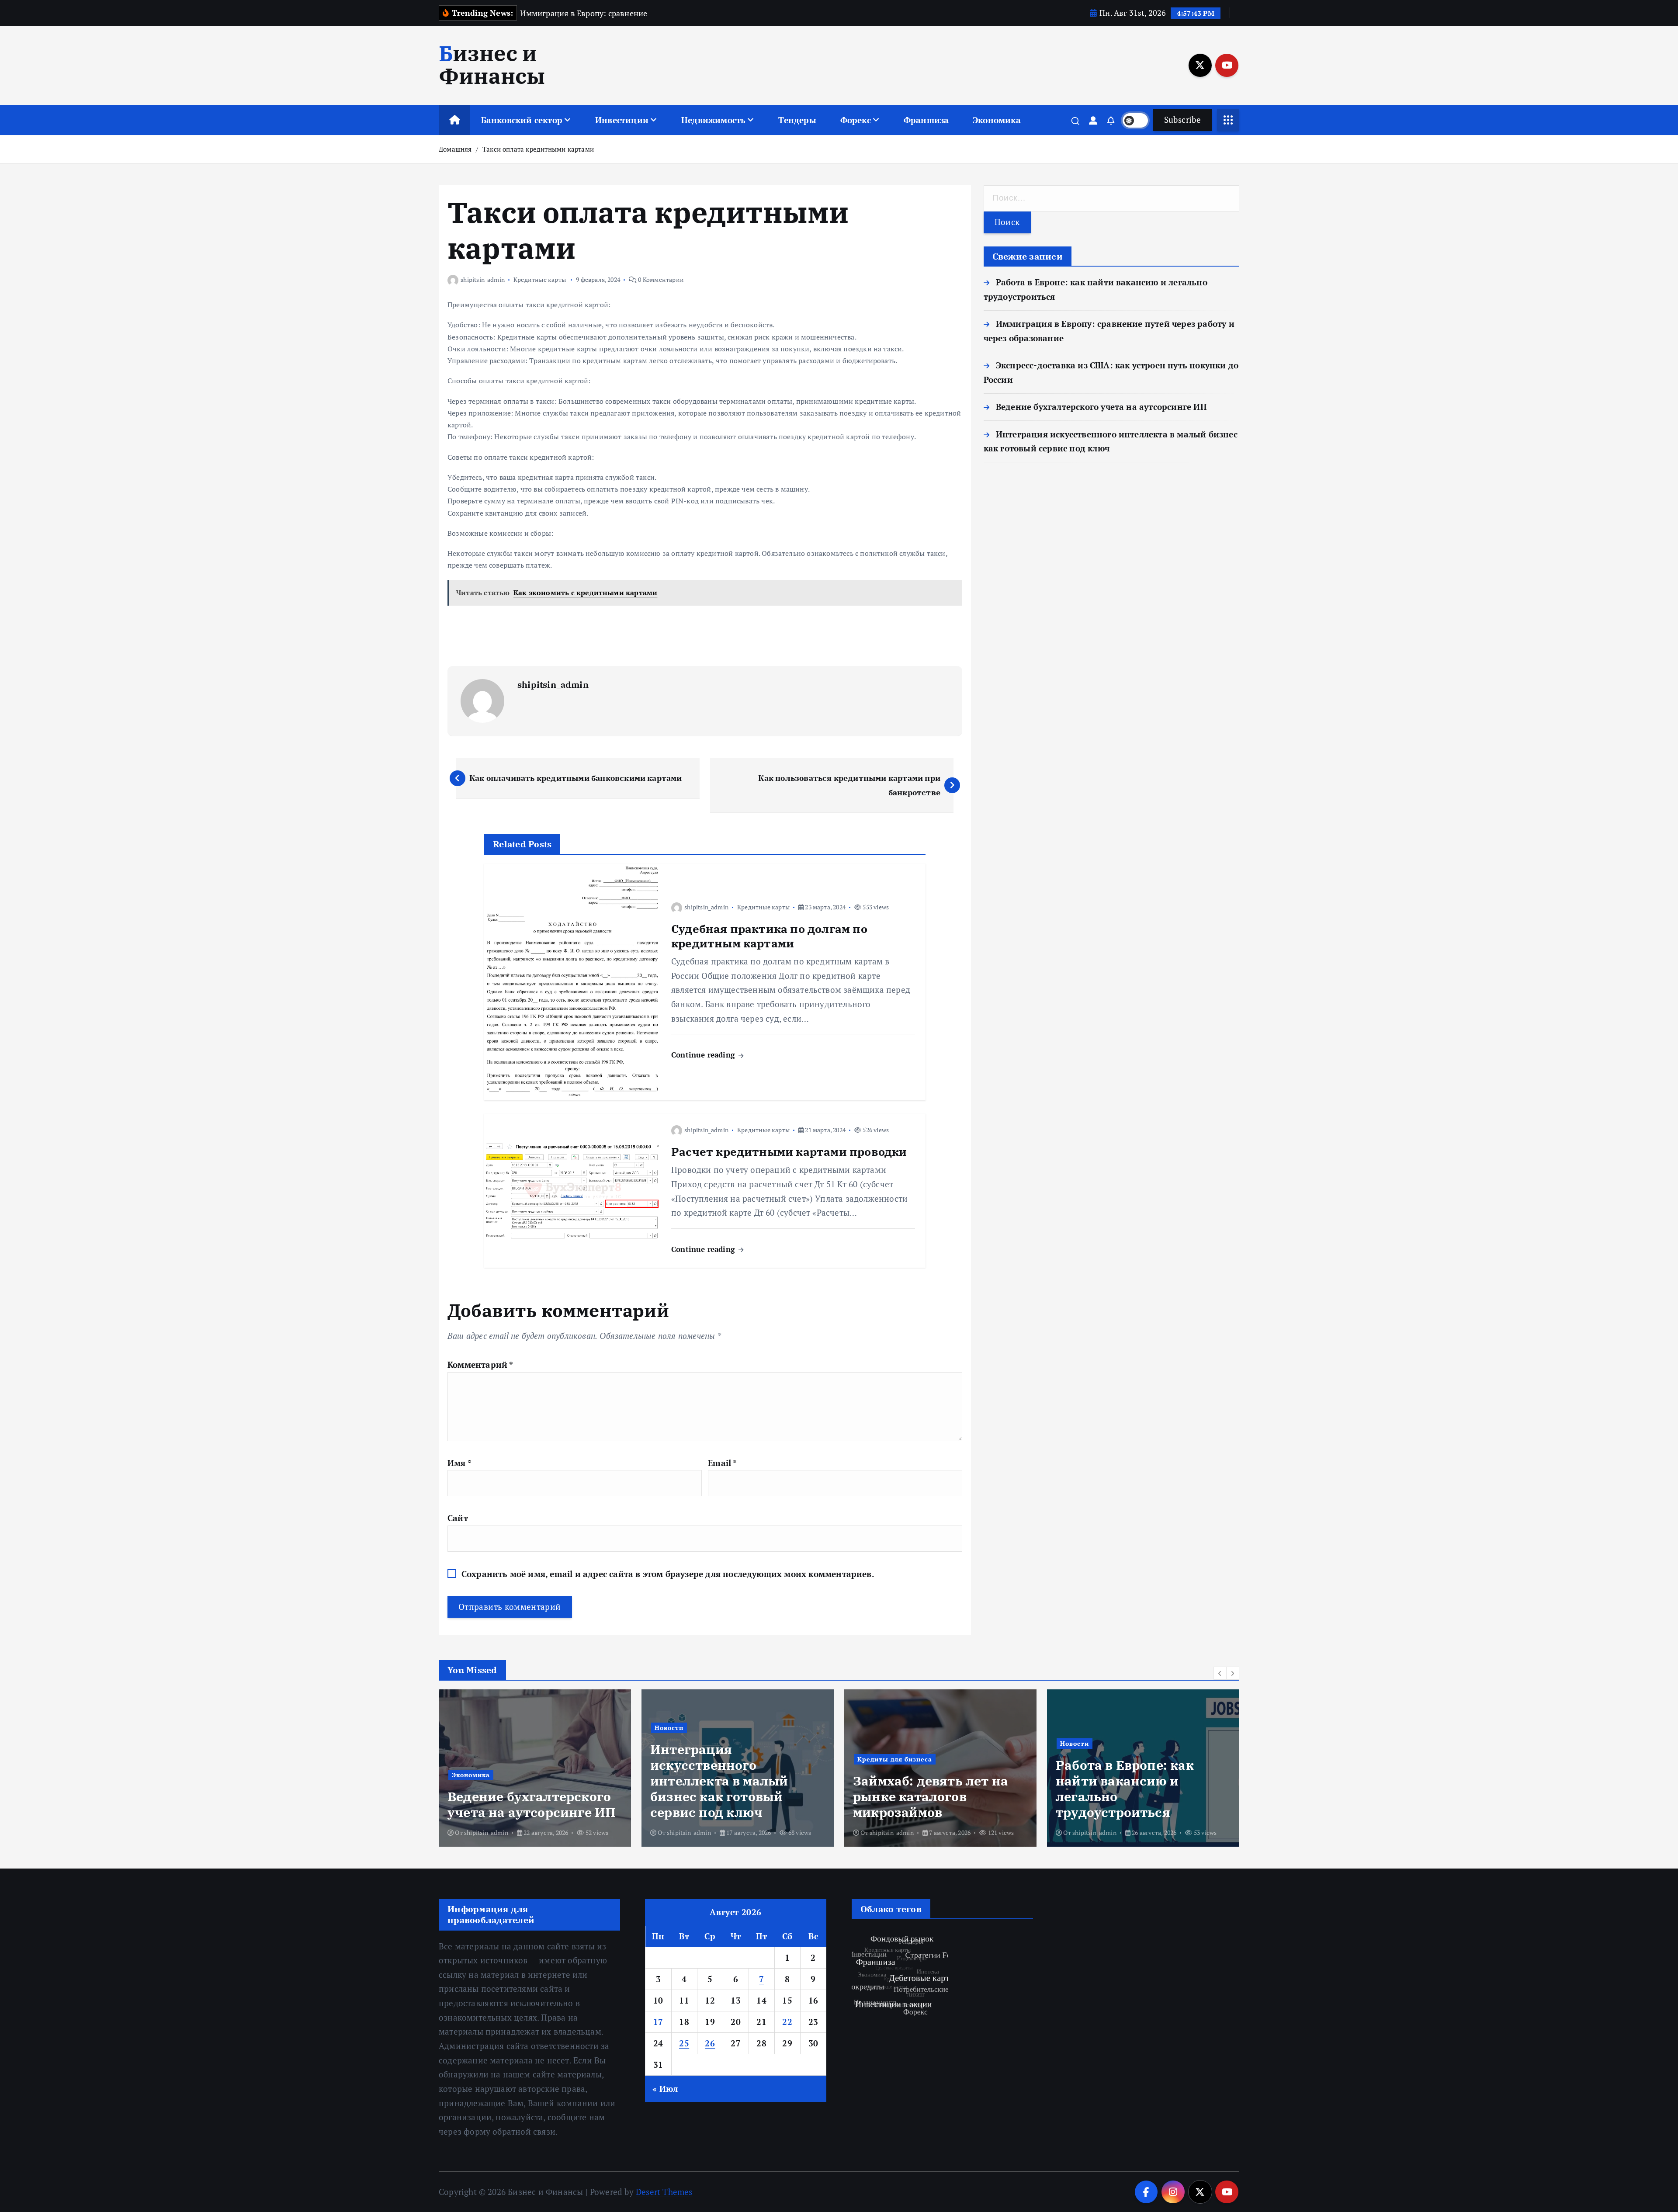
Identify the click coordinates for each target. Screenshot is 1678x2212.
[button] (1220, 1673)
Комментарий (480, 1364)
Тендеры (797, 120)
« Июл (665, 2089)
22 (787, 2022)
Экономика (997, 120)
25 (684, 2043)
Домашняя (455, 149)
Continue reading (704, 1055)
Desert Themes (664, 2192)
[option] (535, 1768)
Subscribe (1182, 120)
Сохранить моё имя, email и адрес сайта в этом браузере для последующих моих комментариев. (668, 1574)
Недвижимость (713, 120)
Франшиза (926, 120)
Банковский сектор (522, 120)
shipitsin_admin (483, 279)
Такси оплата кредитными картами (538, 149)
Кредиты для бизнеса (692, 1759)
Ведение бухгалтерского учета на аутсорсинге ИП (1101, 407)
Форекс (856, 120)
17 (658, 2022)
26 (710, 2043)
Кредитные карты (540, 279)
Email (722, 1463)
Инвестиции (622, 120)
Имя (459, 1463)
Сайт (458, 1518)
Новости (466, 1728)
